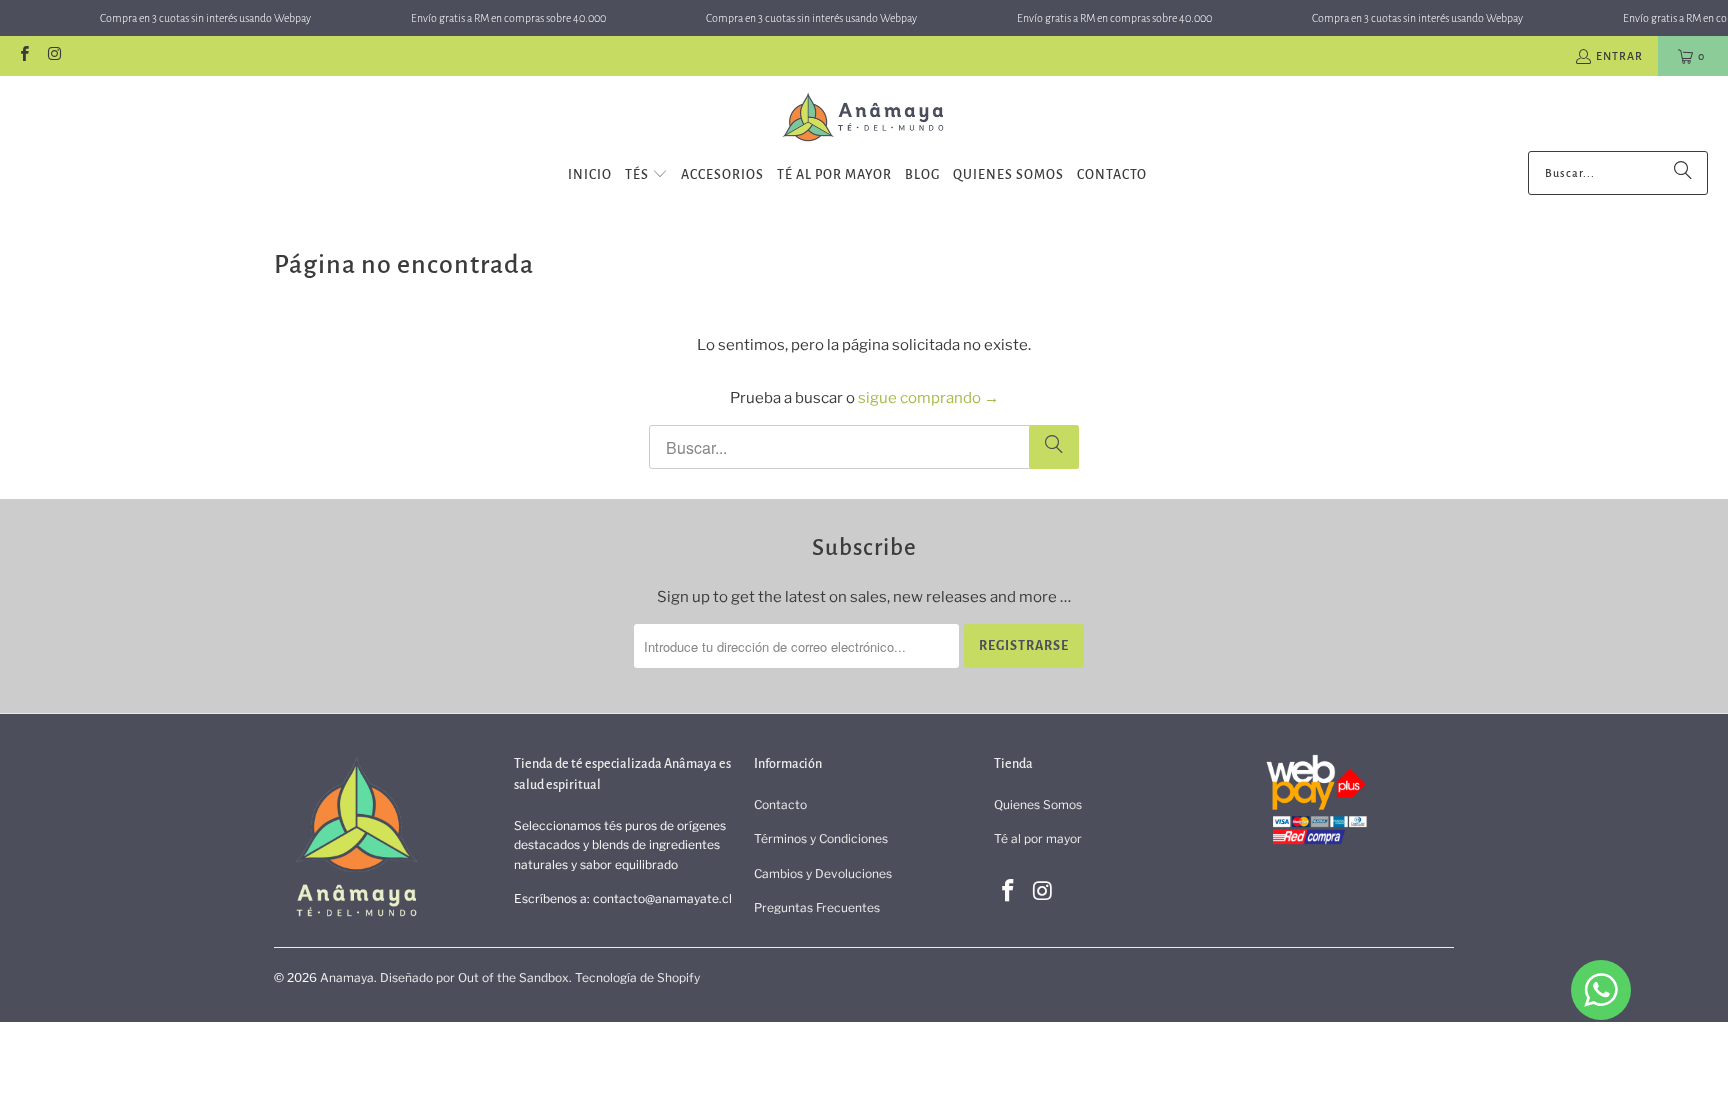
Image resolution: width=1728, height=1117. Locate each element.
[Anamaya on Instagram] (53, 56)
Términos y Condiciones (821, 838)
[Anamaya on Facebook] (23, 56)
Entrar (1619, 56)
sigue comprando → (928, 398)
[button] (646, 175)
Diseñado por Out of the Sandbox (474, 977)
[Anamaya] (864, 118)
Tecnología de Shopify (637, 977)
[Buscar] (1683, 173)
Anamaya (347, 977)
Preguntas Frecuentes (817, 907)
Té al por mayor (1038, 838)
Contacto (780, 804)
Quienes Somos (1038, 804)
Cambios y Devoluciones (823, 873)
